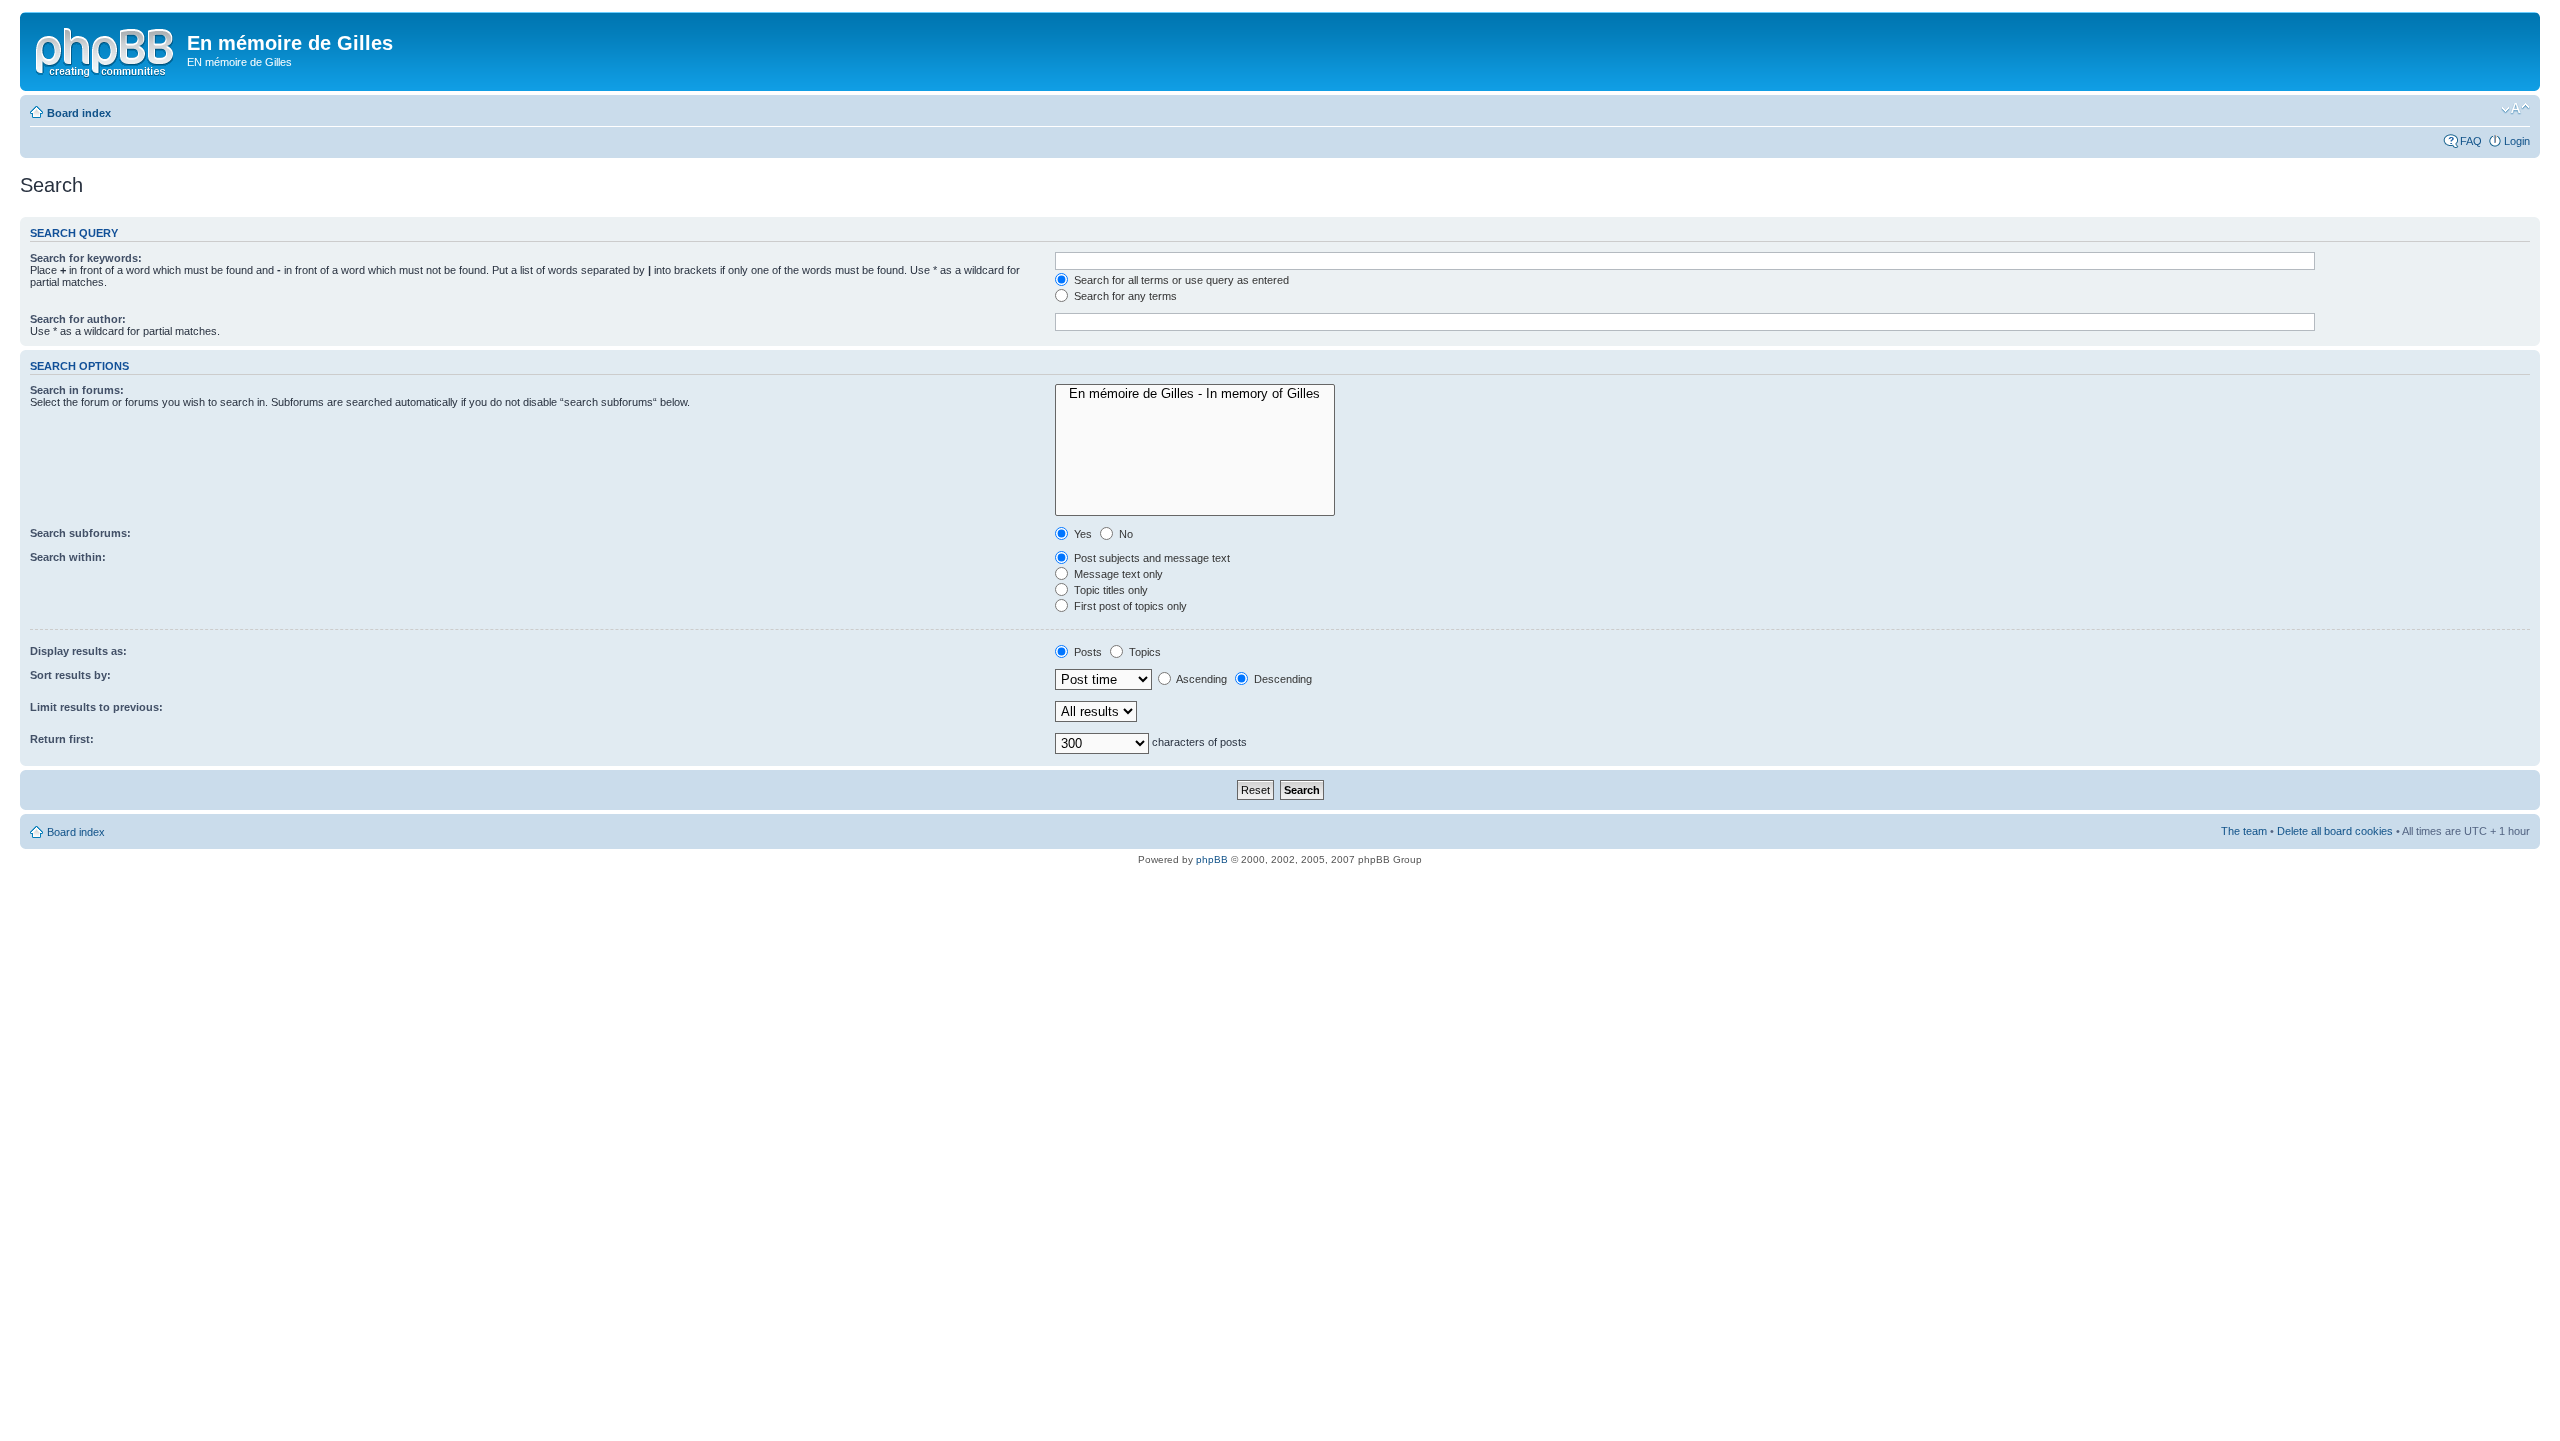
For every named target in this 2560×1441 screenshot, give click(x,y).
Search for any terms (1124, 296)
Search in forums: (77, 390)
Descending (1281, 679)
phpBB (1212, 859)
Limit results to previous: (96, 707)
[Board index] (106, 49)
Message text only (1117, 574)
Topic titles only (1109, 590)
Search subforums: (80, 533)
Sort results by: (70, 675)
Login (2517, 141)
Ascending (1200, 679)
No (1124, 534)
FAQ (2471, 141)
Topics (1143, 652)
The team (2244, 831)
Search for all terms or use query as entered (1180, 280)
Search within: (68, 557)
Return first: (62, 739)
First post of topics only (1129, 606)
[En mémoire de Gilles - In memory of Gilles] (1195, 394)
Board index (79, 113)
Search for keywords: (86, 258)
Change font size (2515, 109)
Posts (1086, 652)
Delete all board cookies (2335, 831)
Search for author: (78, 319)
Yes (1081, 534)
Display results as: (78, 651)
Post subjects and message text (1150, 558)
